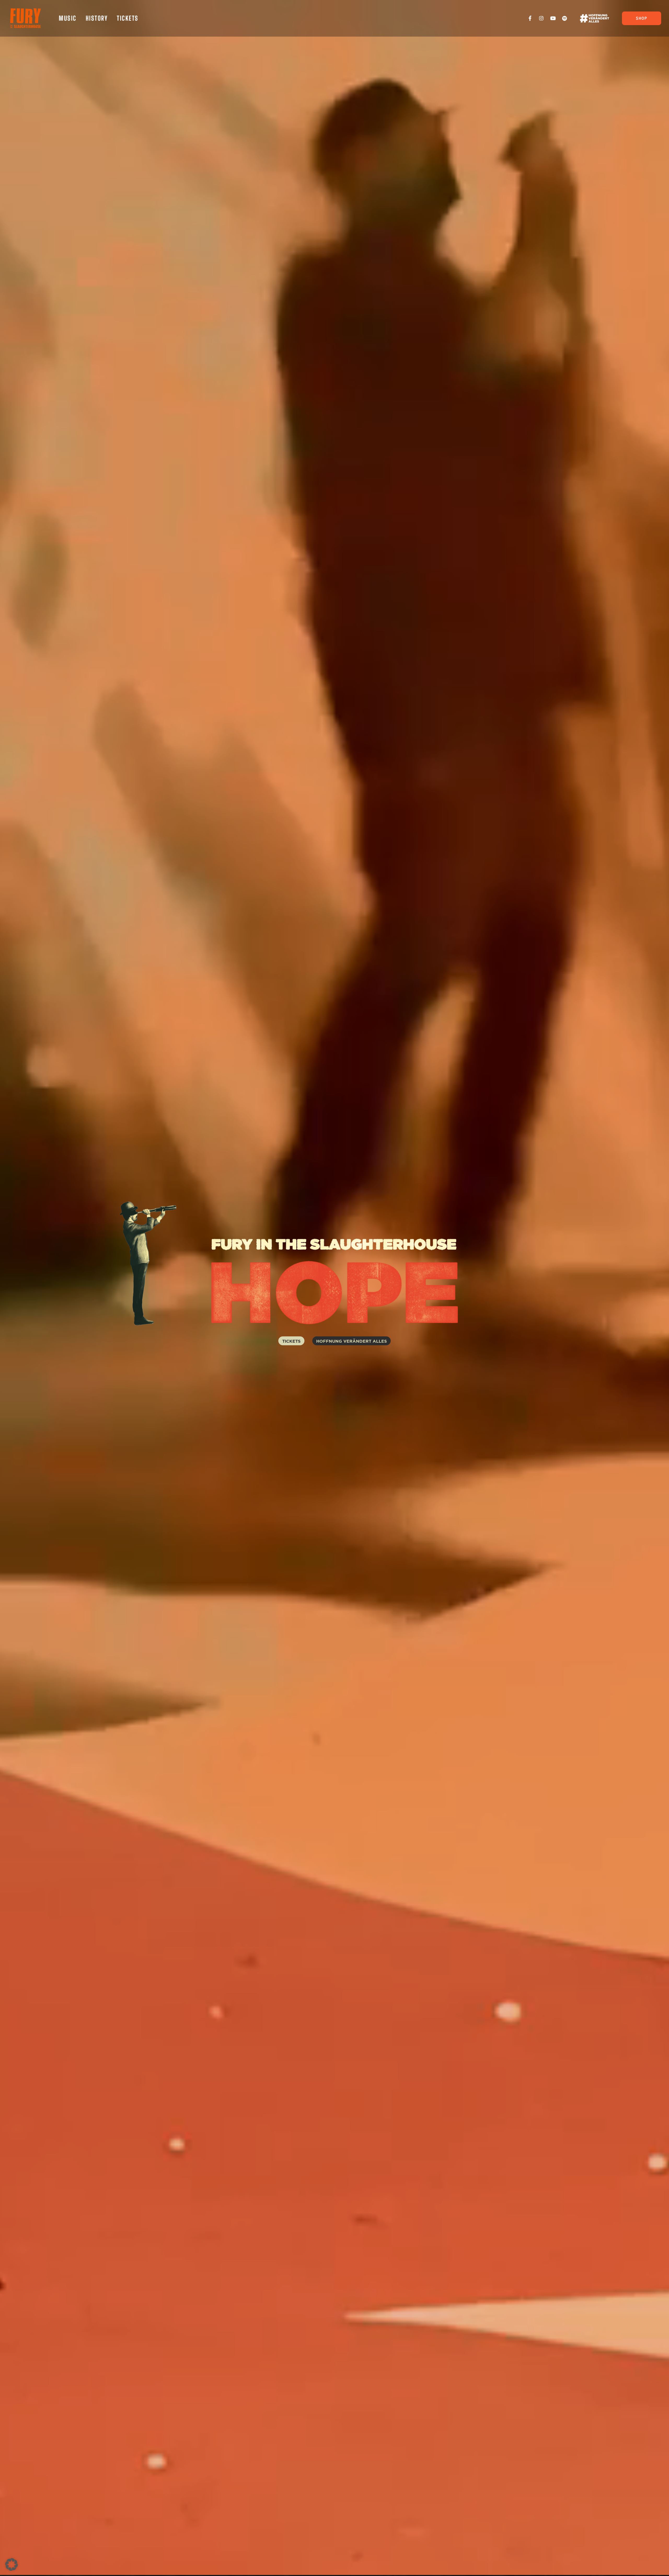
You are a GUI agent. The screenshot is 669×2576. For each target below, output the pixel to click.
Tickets (128, 18)
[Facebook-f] (530, 18)
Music (68, 18)
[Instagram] (541, 18)
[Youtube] (553, 18)
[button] (11, 2564)
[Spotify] (564, 18)
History (97, 18)
